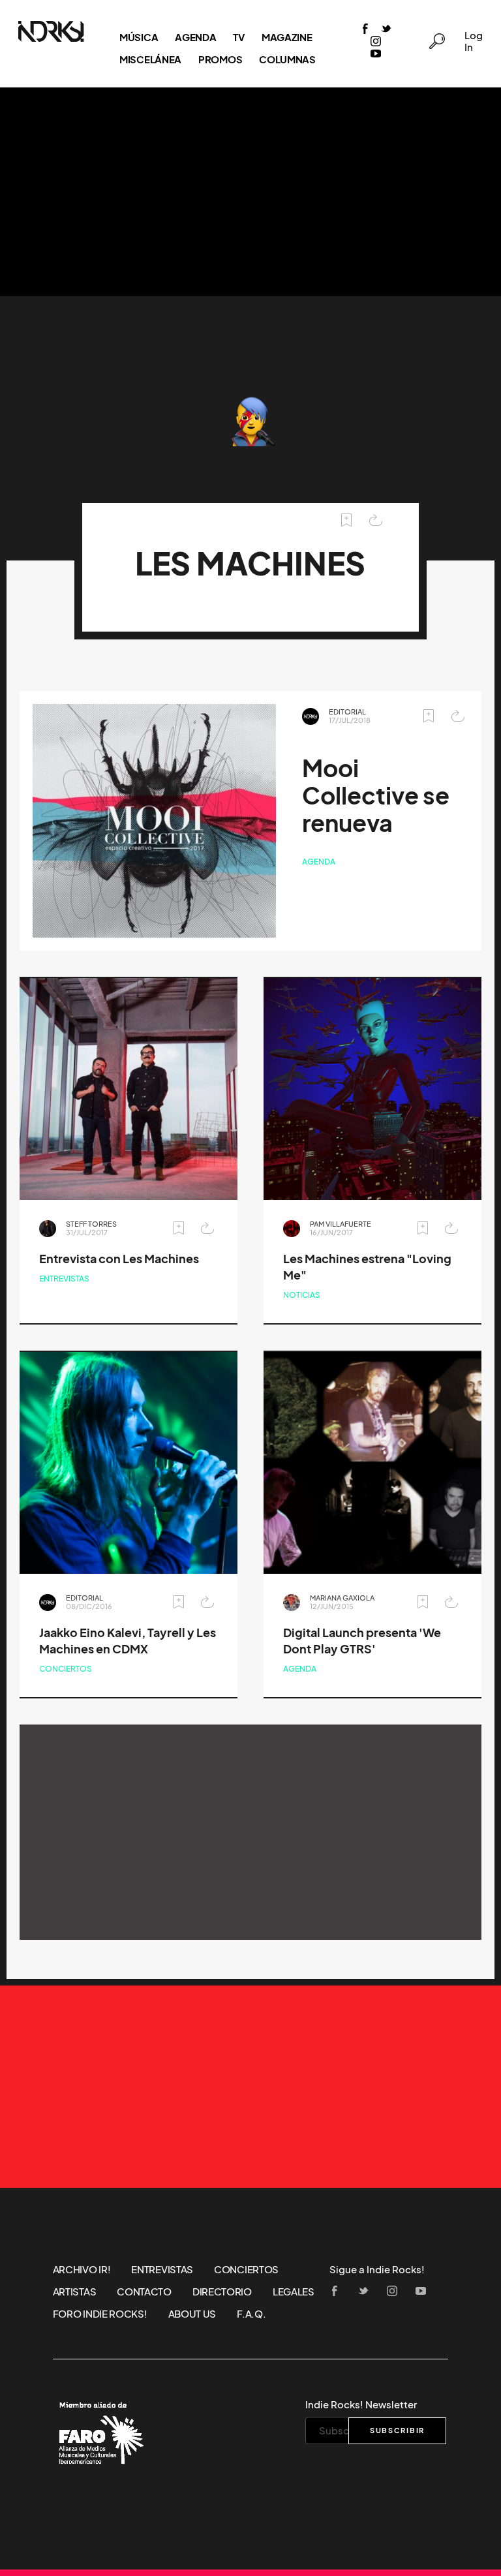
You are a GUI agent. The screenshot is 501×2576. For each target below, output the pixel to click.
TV (238, 37)
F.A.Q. (251, 2314)
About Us (192, 2314)
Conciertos (66, 1669)
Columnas (287, 59)
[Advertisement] (250, 192)
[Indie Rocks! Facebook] (365, 30)
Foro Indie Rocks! (100, 2314)
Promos (220, 59)
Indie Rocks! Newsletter (361, 2404)
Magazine (287, 37)
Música (139, 37)
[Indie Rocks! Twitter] (386, 30)
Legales (294, 2292)
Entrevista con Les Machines (119, 1259)
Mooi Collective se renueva (376, 796)
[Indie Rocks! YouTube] (376, 54)
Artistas (75, 2292)
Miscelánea (150, 59)
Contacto (144, 2292)
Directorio (222, 2292)
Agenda (195, 37)
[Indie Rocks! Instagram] (376, 42)
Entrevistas (64, 1279)
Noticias (302, 1295)
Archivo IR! (82, 2269)
